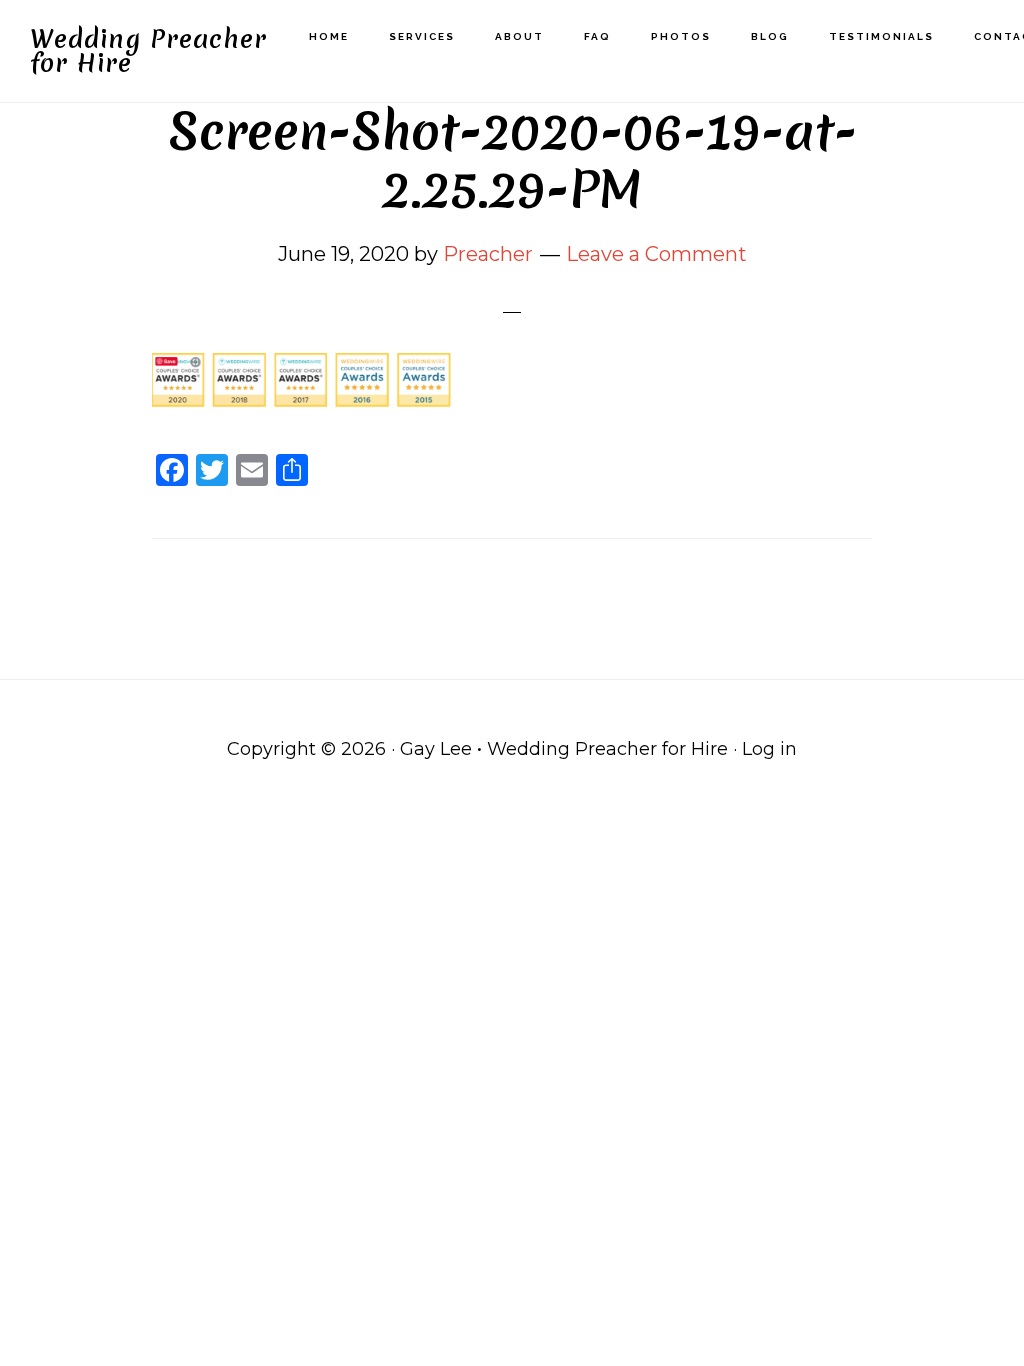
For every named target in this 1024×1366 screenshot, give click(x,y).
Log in (769, 749)
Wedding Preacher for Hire (148, 51)
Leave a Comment (656, 254)
